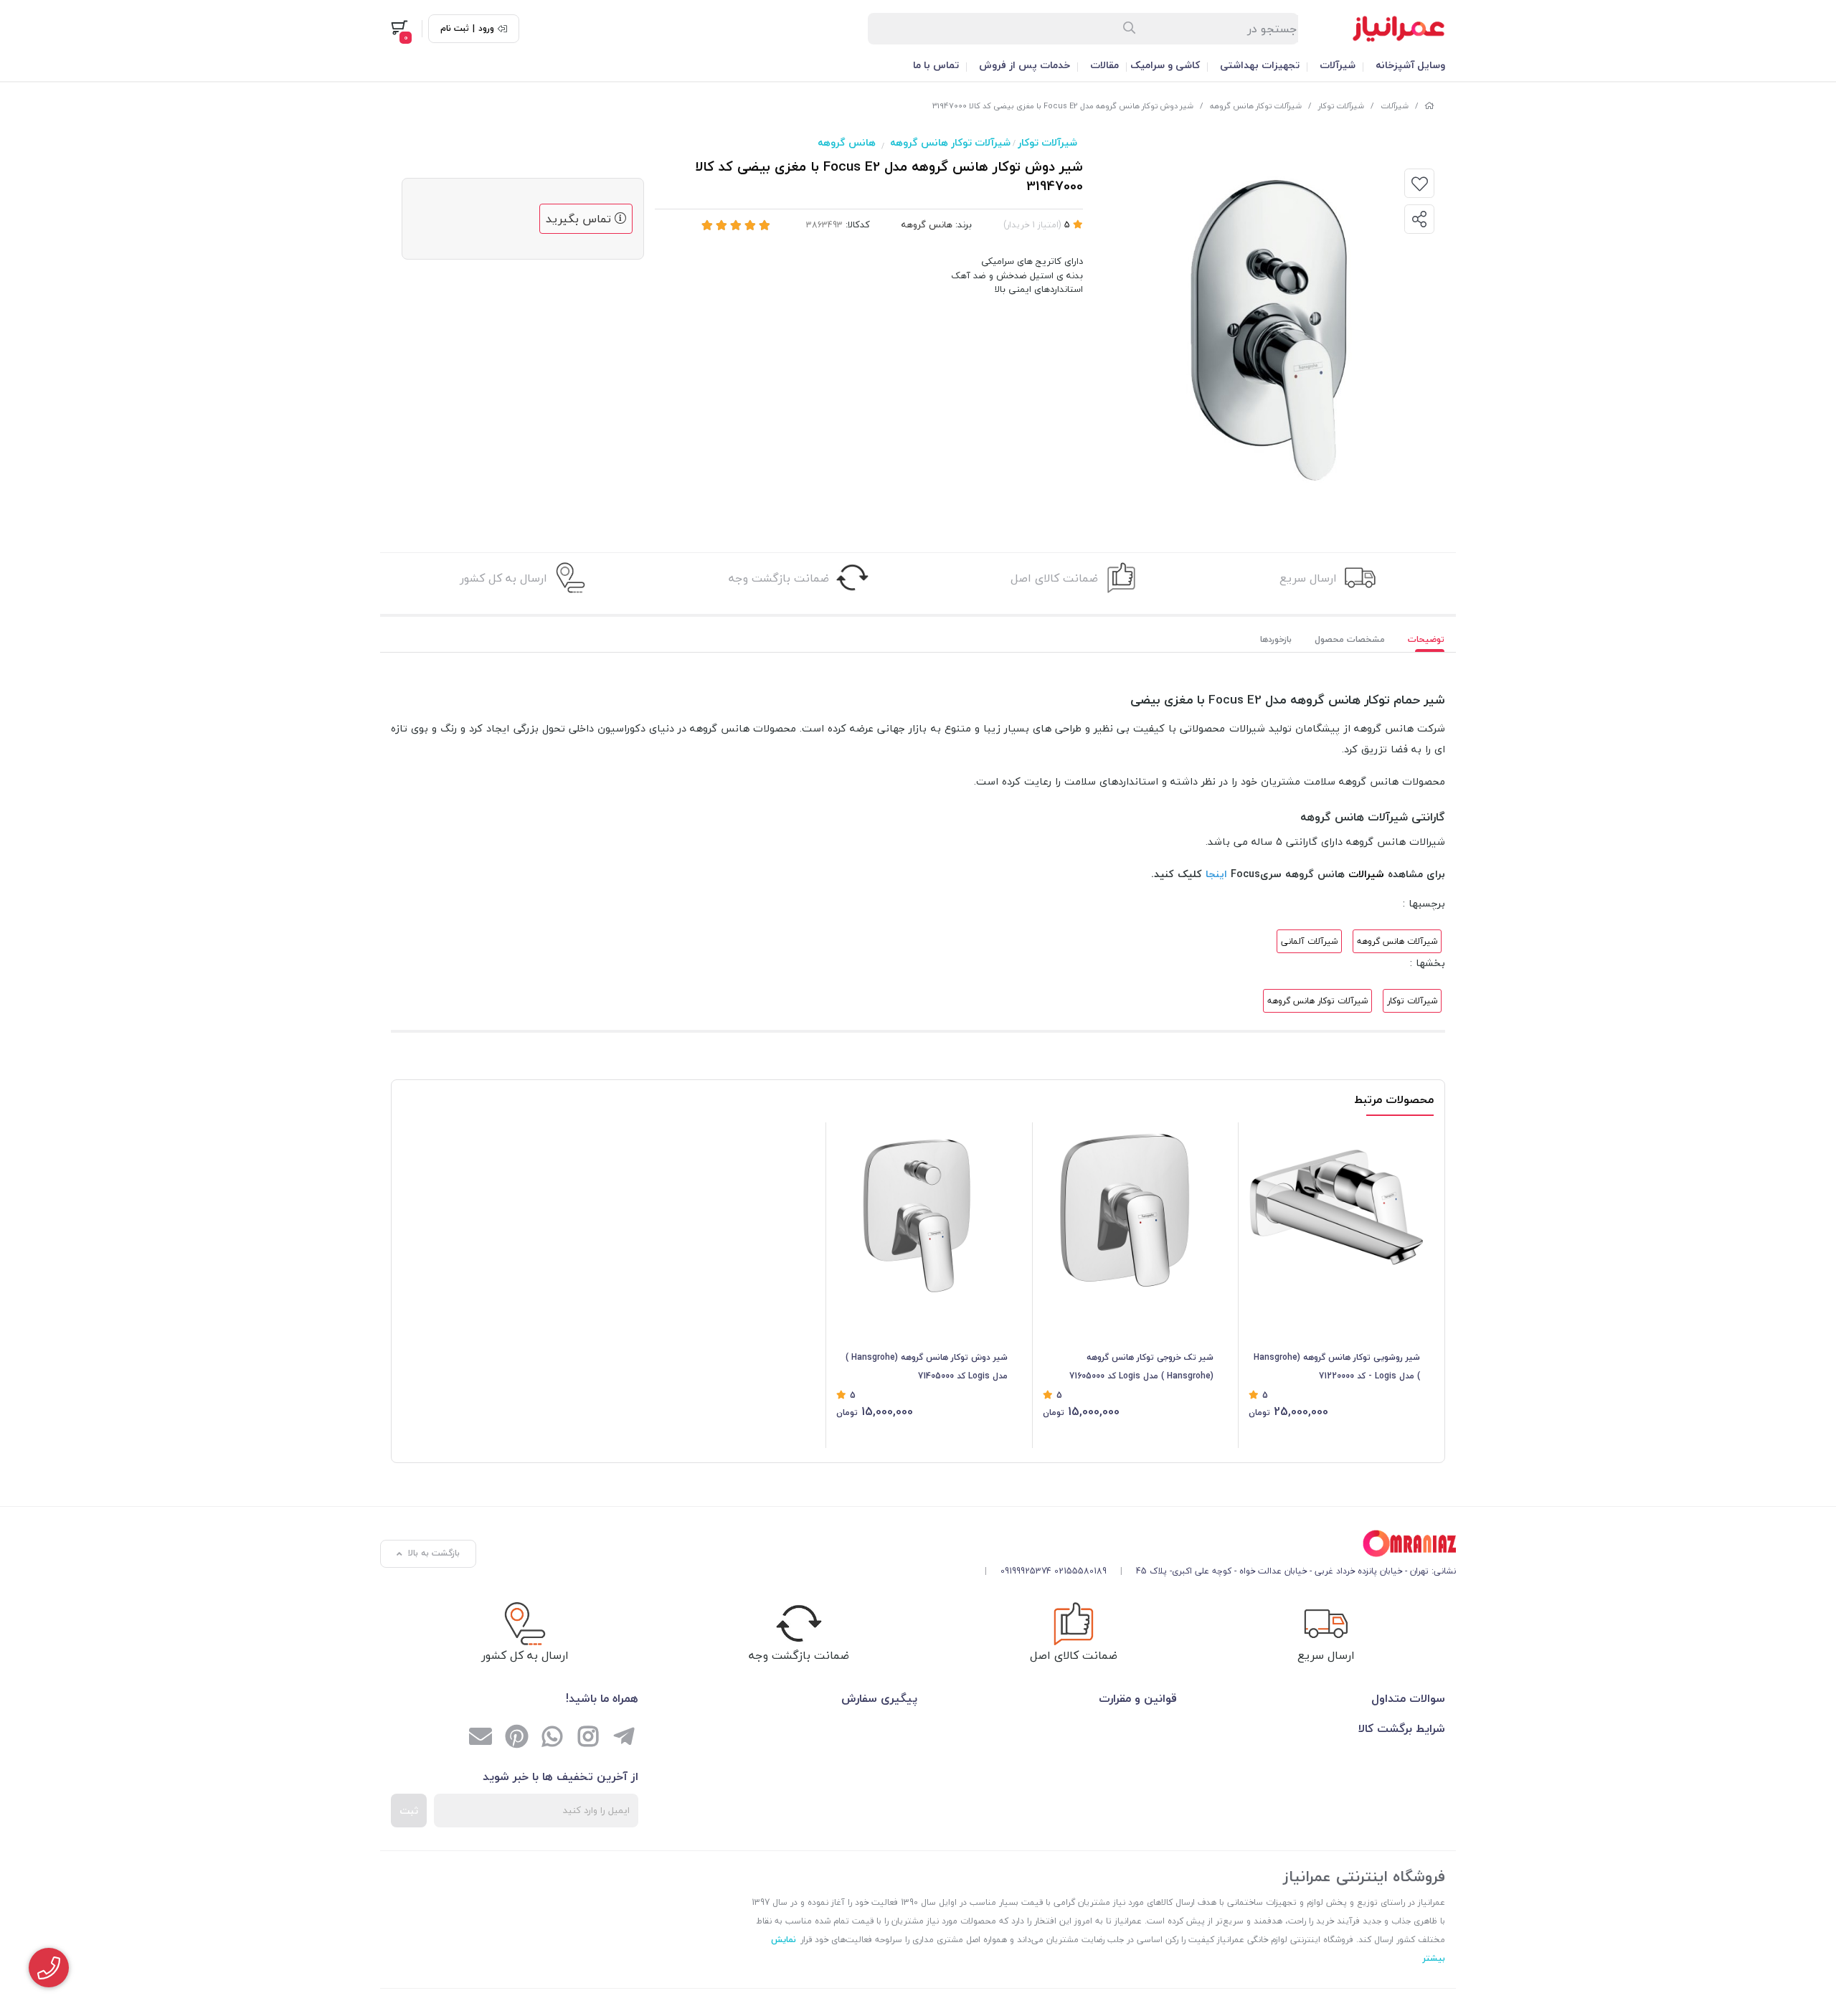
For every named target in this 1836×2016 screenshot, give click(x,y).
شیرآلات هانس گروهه (1397, 941)
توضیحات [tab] (1426, 639)
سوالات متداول (1408, 1698)
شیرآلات (1338, 65)
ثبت (409, 1811)
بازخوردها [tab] (1276, 639)
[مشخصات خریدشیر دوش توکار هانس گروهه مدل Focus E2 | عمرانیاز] (1215, 1544)
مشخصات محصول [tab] (1350, 639)
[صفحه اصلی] (1429, 106)
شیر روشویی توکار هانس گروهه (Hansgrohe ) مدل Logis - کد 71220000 (1337, 1367)
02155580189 (1080, 1571)
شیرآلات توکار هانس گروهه (1256, 106)
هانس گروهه (847, 142)
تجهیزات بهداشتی (1260, 65)
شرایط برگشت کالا (1402, 1728)
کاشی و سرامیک (1165, 65)
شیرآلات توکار (1341, 106)
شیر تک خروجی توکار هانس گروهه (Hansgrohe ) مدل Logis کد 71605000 (1141, 1367)
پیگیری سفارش (879, 1698)
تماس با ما (936, 65)
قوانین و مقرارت (1138, 1698)
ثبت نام (455, 29)
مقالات (1104, 65)
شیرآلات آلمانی (1309, 941)
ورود (486, 29)
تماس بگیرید (580, 219)
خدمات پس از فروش (1025, 65)
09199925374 (1026, 1571)
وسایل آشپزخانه (1410, 65)
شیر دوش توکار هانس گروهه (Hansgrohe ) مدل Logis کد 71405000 (927, 1367)
